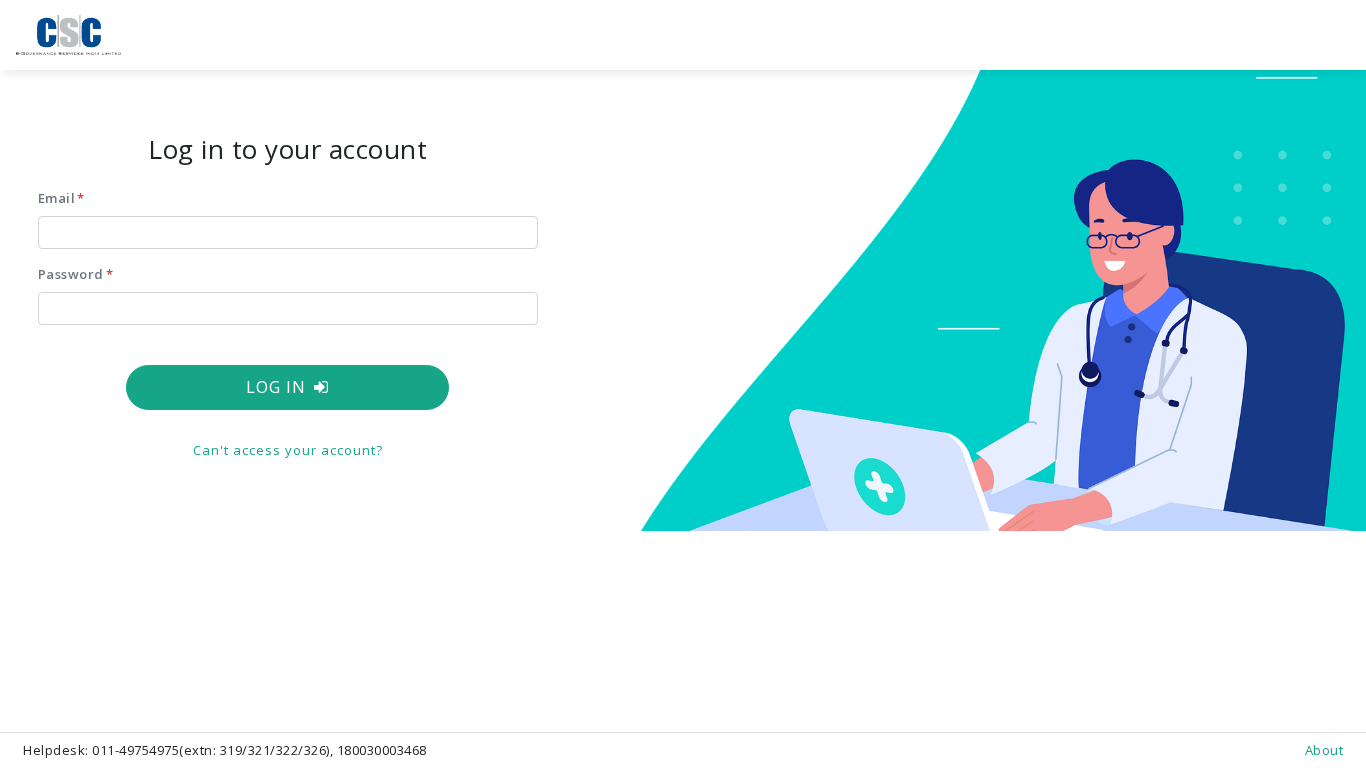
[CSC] (68, 34)
